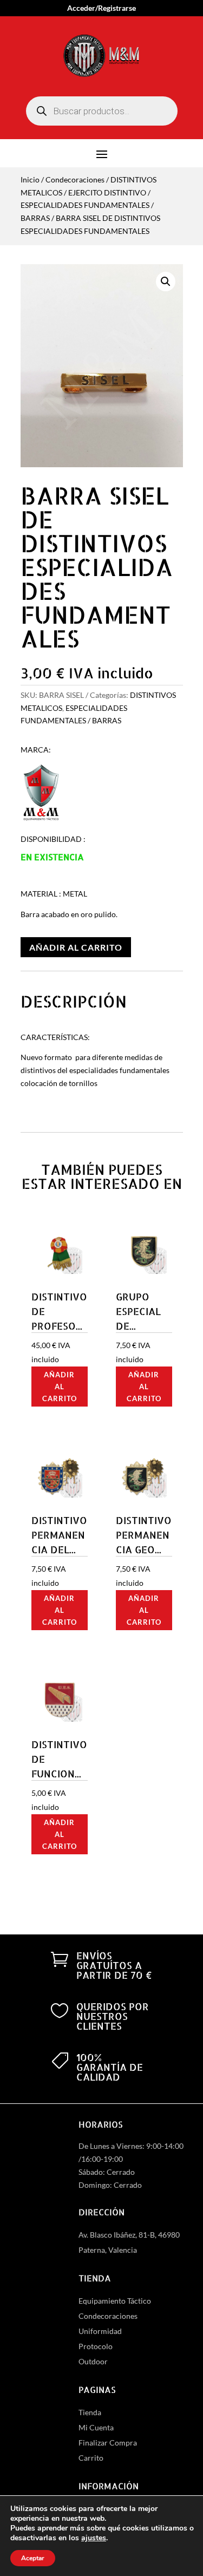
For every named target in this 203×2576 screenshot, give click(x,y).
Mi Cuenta (96, 2427)
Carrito (91, 2458)
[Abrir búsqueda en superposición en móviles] (102, 111)
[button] (166, 282)
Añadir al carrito (76, 947)
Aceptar (33, 2558)
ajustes (94, 2538)
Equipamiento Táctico (115, 2301)
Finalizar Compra (108, 2443)
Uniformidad (100, 2331)
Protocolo (96, 2346)
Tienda (90, 2412)
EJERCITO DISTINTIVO (107, 192)
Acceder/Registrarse (101, 8)
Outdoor (93, 2361)
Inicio (30, 179)
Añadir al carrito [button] (60, 1387)
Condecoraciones (75, 179)
